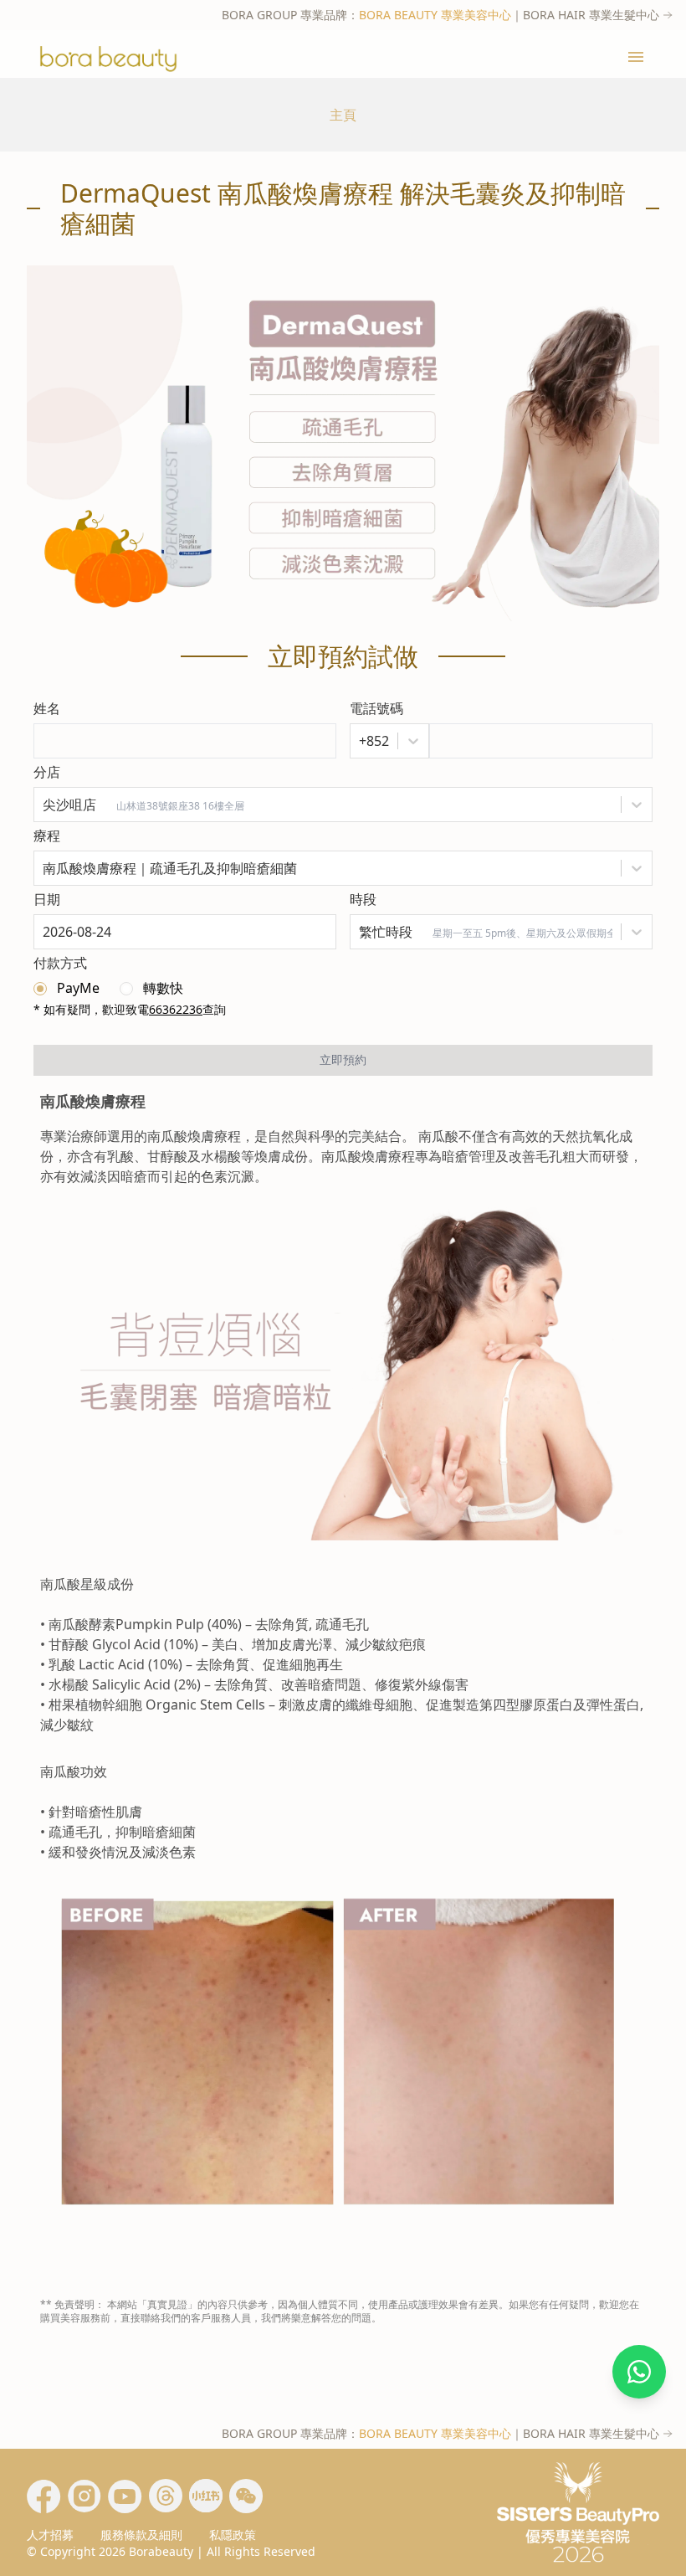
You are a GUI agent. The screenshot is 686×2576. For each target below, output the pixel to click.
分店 (47, 772)
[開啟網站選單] (636, 57)
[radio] (67, 988)
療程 (47, 836)
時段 (363, 899)
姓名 (47, 708)
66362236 (176, 1009)
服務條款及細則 (141, 2535)
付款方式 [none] (60, 963)
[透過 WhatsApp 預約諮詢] (639, 2372)
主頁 (343, 115)
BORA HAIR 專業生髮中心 (591, 15)
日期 (47, 899)
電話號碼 (376, 708)
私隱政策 (233, 2535)
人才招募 (50, 2535)
